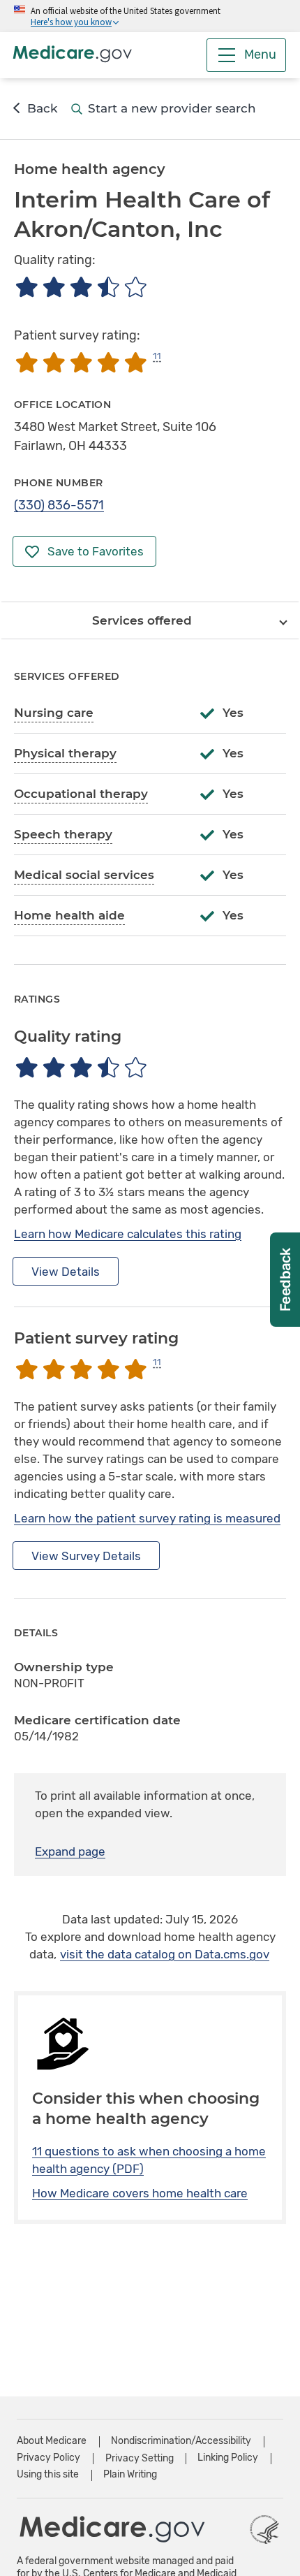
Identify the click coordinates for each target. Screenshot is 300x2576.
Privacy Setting (140, 2459)
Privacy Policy (48, 2458)
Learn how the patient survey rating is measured (147, 1518)
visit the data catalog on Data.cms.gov (165, 1954)
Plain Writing (130, 2474)
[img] (81, 287)
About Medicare (52, 2441)
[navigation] (150, 620)
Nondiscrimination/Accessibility (181, 2441)
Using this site (48, 2474)
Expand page (70, 1851)
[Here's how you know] (150, 16)
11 (157, 356)
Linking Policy (228, 2458)
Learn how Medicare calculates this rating (128, 1234)
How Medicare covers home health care (140, 2193)
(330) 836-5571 (59, 505)
